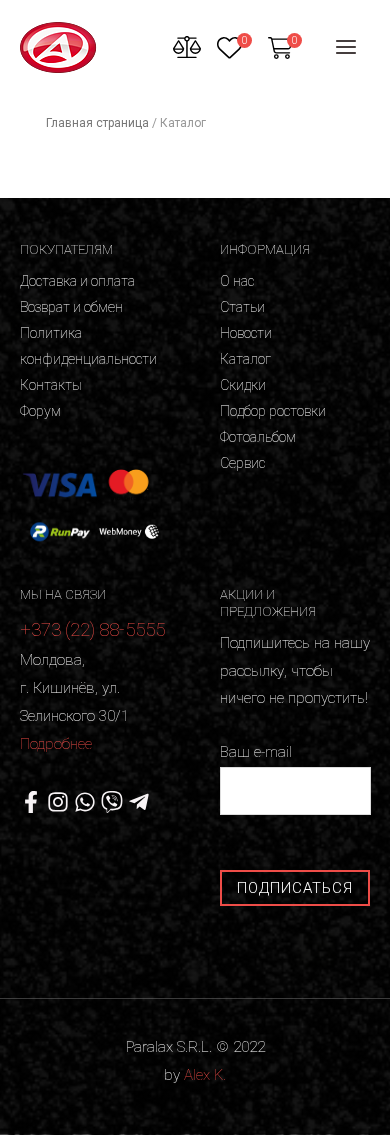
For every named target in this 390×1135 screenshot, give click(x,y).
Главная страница (97, 123)
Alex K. (205, 1075)
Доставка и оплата (77, 281)
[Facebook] (31, 802)
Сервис (242, 463)
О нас (237, 281)
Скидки (243, 385)
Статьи (242, 307)
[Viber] (112, 802)
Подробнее (56, 744)
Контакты (51, 385)
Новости (246, 333)
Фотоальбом (258, 437)
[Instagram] (58, 802)
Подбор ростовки (273, 411)
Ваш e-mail (256, 752)
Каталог (245, 359)
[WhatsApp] (85, 802)
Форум (40, 411)
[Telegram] (139, 802)
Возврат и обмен (71, 307)
